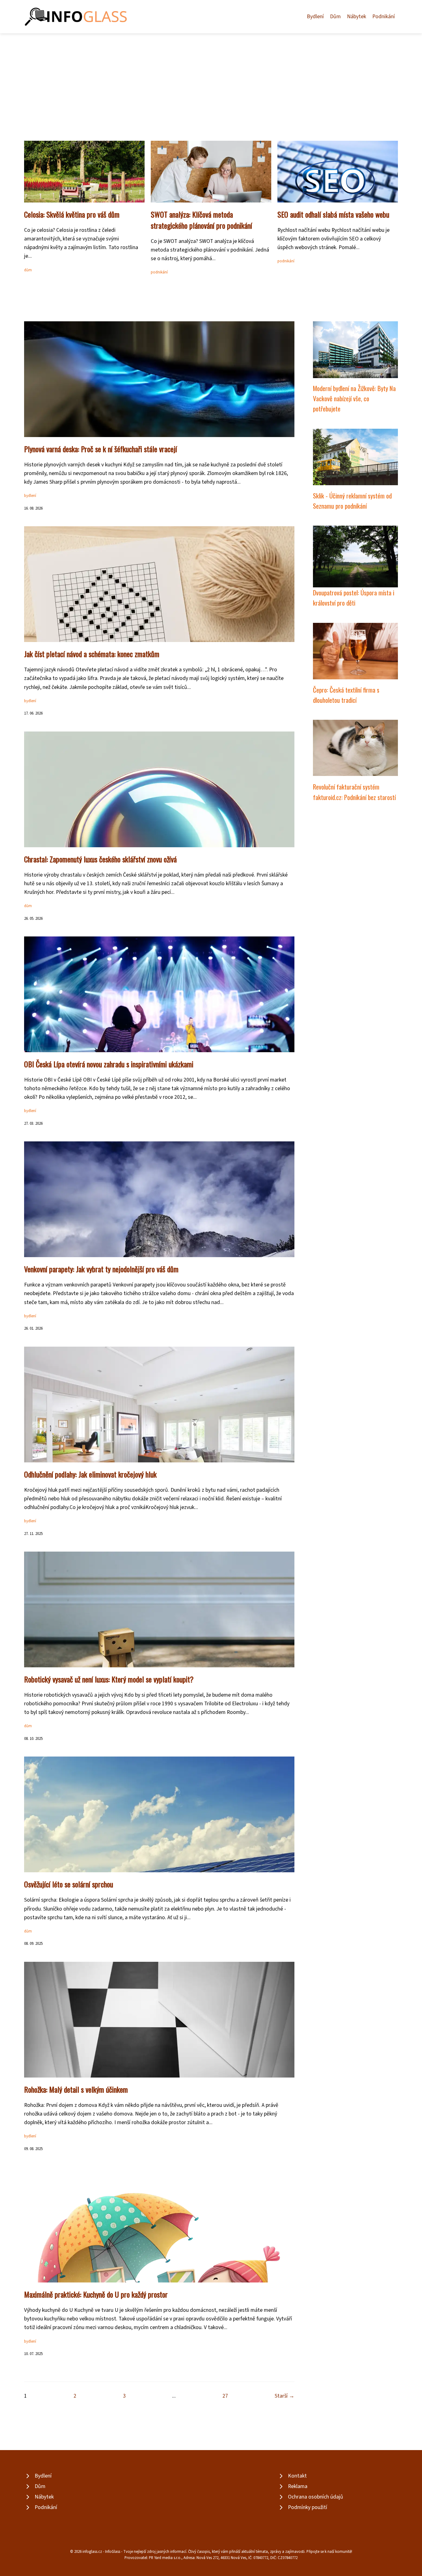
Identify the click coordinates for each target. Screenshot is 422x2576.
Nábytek (357, 17)
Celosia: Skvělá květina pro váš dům (72, 214)
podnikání (159, 272)
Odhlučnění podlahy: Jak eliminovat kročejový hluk (90, 1474)
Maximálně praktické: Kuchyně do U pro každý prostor (96, 2294)
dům (28, 270)
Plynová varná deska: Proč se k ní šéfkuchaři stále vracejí (101, 449)
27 (225, 2396)
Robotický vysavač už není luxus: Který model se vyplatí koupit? (109, 1679)
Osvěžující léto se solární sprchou (69, 1884)
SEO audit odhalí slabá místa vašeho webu (333, 214)
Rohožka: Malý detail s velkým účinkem (76, 2089)
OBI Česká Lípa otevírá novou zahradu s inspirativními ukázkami (109, 1064)
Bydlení (315, 17)
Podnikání (384, 17)
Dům (335, 17)
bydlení (30, 496)
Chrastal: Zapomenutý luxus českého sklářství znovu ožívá (100, 859)
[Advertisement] (211, 80)
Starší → (285, 2396)
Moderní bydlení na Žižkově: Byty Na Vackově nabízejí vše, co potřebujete (354, 398)
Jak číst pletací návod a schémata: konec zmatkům (92, 654)
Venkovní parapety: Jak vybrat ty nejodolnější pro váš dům (101, 1269)
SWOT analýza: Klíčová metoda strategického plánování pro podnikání (201, 220)
